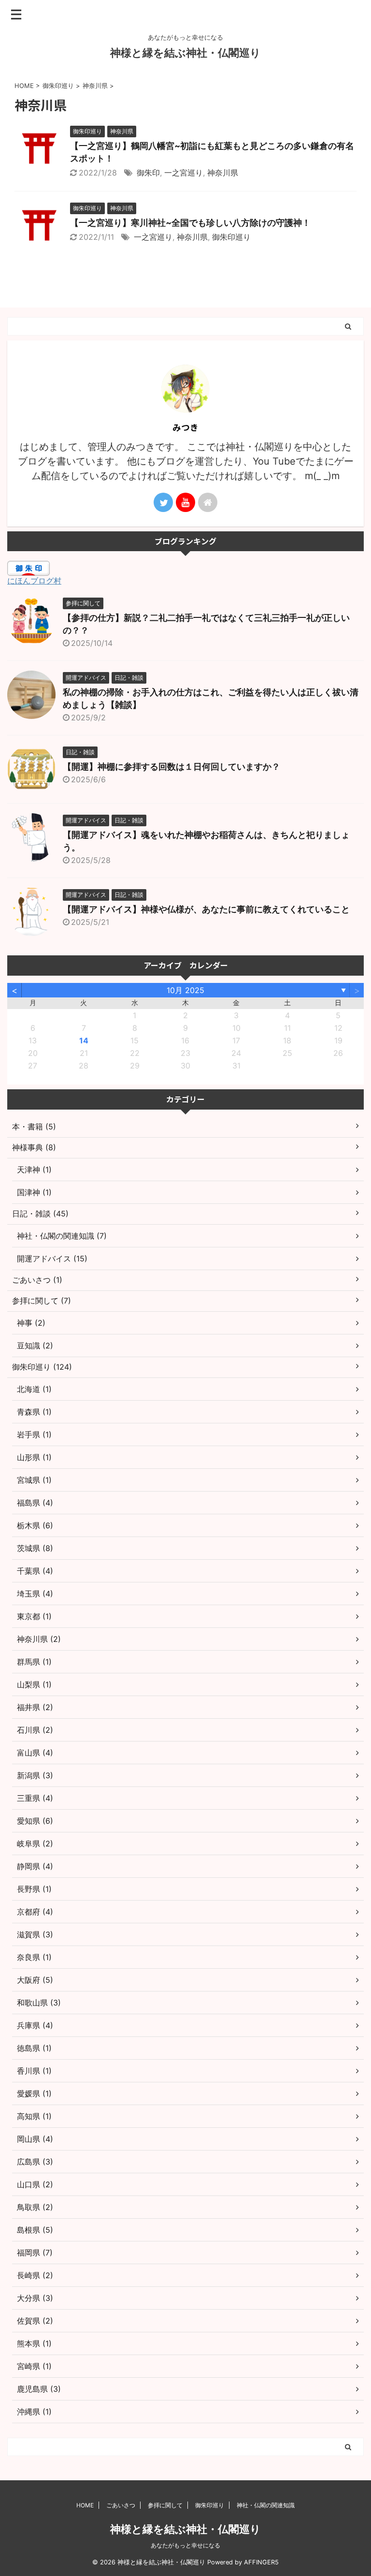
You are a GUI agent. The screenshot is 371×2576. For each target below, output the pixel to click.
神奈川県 (223, 173)
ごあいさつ (121, 2505)
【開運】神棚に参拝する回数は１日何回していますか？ (171, 767)
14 (84, 1040)
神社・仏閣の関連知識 (266, 2505)
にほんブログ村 (34, 581)
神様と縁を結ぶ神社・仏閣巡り (185, 53)
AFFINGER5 (261, 2562)
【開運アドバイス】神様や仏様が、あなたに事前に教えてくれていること (206, 909)
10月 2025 (185, 990)
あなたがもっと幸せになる (185, 2545)
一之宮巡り (184, 173)
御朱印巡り (231, 237)
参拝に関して (165, 2505)
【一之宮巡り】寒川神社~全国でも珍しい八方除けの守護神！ (190, 223)
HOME (85, 2505)
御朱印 (148, 173)
